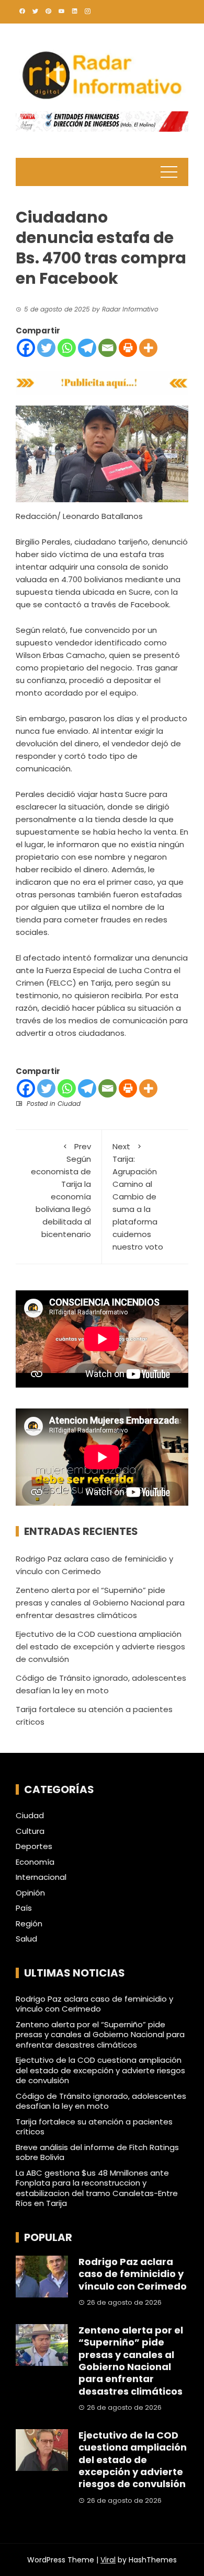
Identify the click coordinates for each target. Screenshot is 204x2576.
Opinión (30, 1893)
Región (29, 1924)
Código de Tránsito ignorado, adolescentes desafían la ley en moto (101, 2101)
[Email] (107, 348)
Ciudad (69, 1104)
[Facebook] (26, 348)
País (24, 1908)
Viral (108, 2560)
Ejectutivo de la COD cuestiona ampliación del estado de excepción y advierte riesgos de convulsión (100, 1647)
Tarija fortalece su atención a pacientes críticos (94, 2127)
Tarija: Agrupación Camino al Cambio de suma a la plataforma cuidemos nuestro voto (138, 1197)
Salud (26, 1939)
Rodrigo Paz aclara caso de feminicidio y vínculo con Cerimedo (94, 2004)
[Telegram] (87, 348)
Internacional (41, 1877)
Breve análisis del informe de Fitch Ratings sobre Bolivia (97, 2152)
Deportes (34, 1846)
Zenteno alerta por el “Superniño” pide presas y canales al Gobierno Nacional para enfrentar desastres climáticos (100, 1603)
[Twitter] (46, 348)
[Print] (128, 348)
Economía (35, 1862)
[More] (148, 348)
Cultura (30, 1831)
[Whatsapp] (67, 348)
